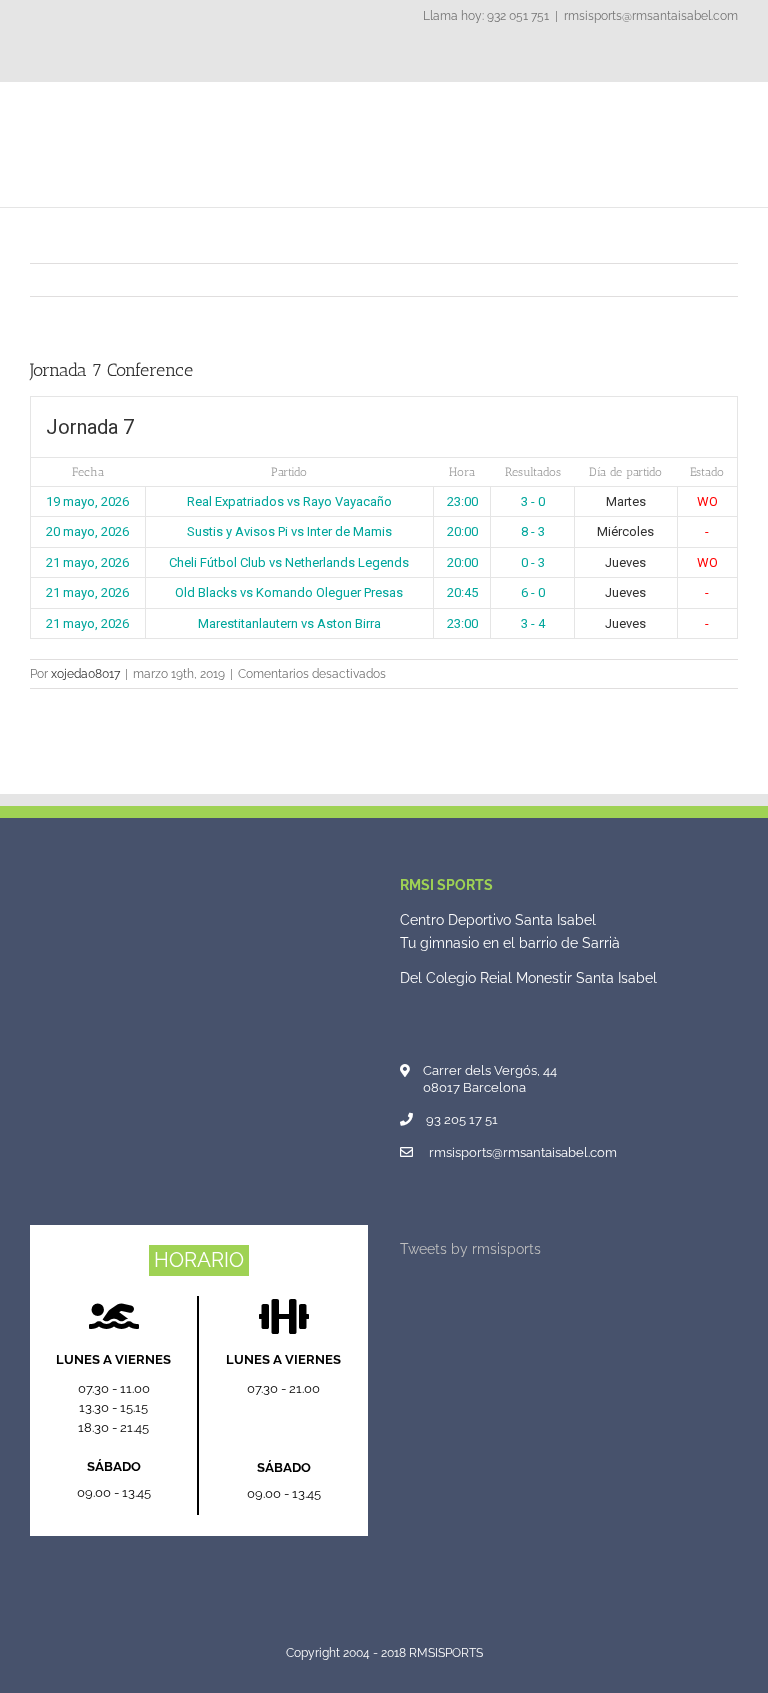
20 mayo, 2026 (87, 531)
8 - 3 (533, 531)
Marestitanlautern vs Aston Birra (289, 623)
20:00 (462, 531)
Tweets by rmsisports (470, 1249)
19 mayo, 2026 (87, 501)
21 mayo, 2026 (87, 562)
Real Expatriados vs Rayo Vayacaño (289, 501)
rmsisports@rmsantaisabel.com (651, 16)
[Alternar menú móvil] (730, 112)
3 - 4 (533, 623)
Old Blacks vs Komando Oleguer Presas (289, 592)
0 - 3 (533, 562)
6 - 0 (533, 592)
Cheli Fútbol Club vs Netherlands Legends (289, 562)
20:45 (462, 592)
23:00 (462, 501)
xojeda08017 (85, 674)
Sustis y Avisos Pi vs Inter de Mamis (289, 531)
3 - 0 (533, 501)
